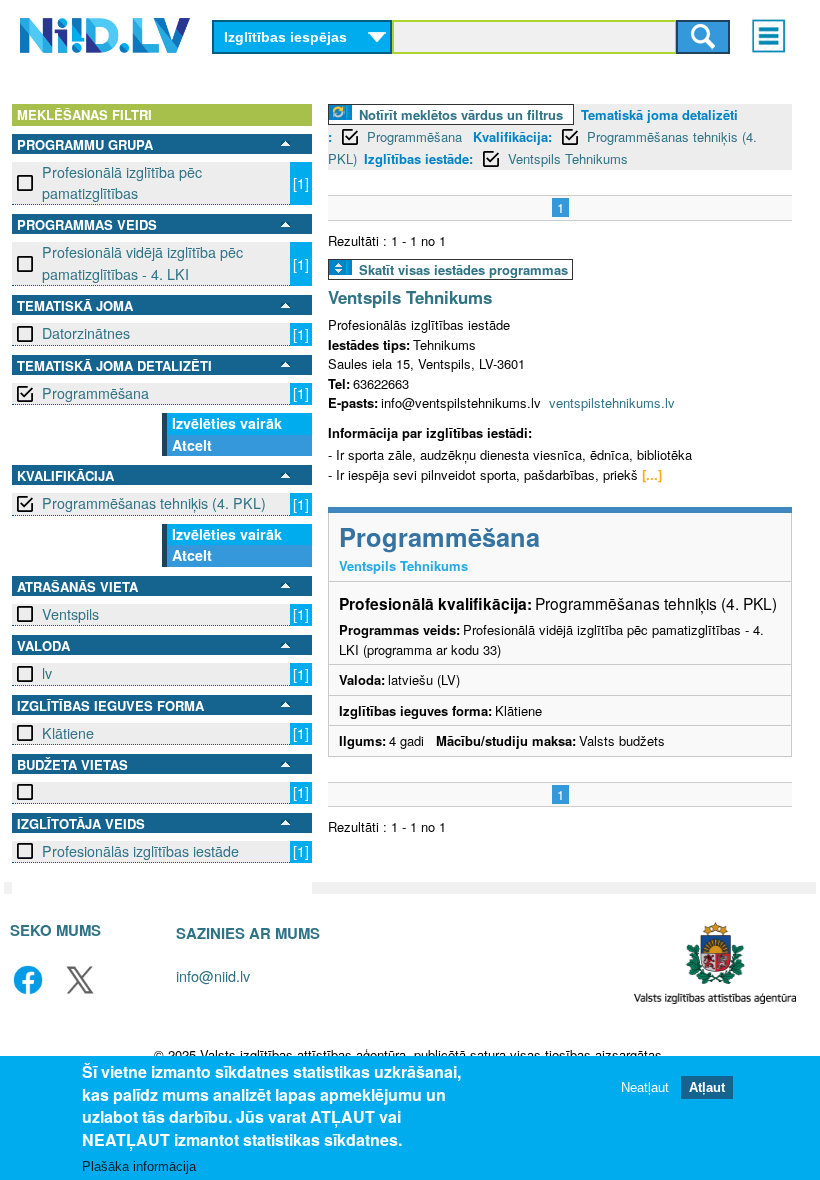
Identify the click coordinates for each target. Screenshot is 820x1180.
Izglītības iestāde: (418, 158)
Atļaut (707, 1087)
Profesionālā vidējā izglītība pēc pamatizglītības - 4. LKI (142, 262)
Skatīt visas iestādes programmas (463, 269)
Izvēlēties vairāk (227, 423)
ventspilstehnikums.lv (612, 402)
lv (47, 673)
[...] (652, 474)
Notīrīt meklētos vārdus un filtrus (461, 114)
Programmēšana (95, 393)
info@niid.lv (213, 975)
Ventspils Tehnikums (568, 158)
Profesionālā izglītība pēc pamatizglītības (122, 182)
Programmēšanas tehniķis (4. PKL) (154, 503)
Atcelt (192, 445)
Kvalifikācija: (512, 136)
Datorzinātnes (86, 333)
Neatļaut (645, 1087)
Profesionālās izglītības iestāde (140, 851)
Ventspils (70, 614)
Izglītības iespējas (285, 37)
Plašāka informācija (139, 1166)
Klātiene (68, 733)
